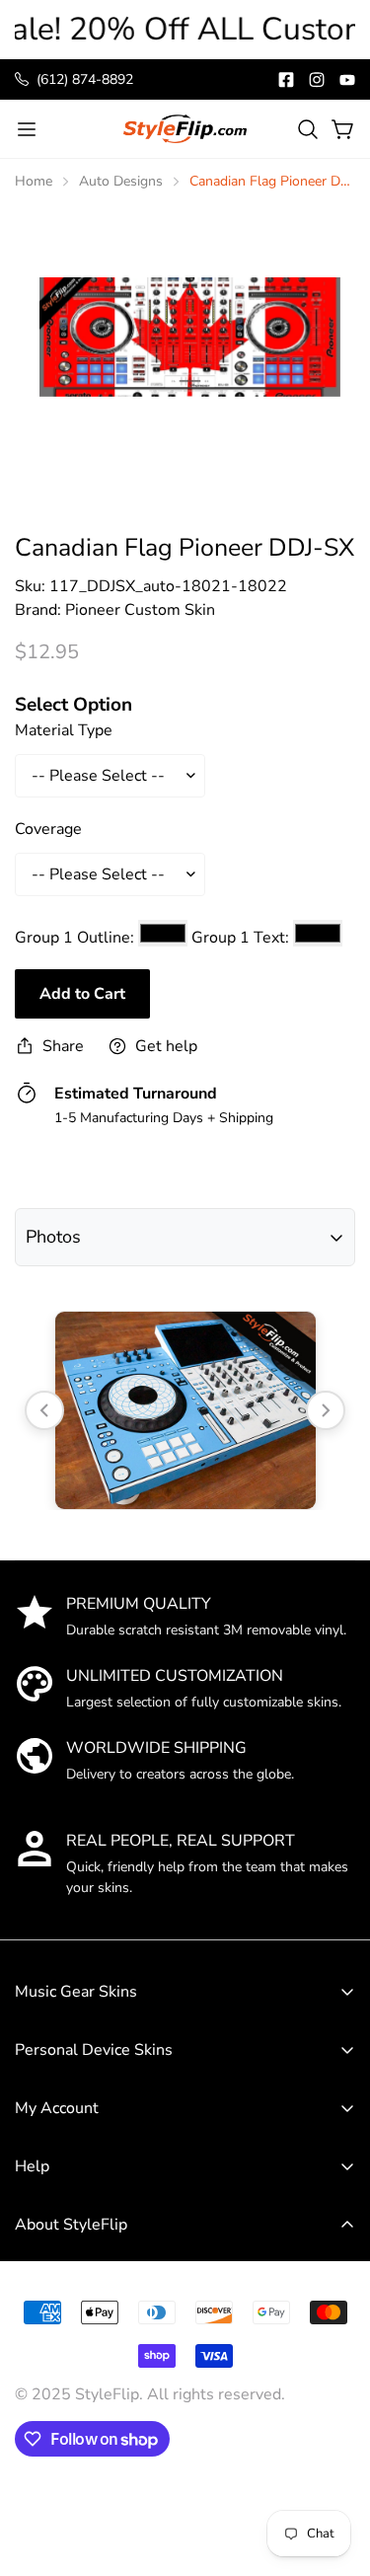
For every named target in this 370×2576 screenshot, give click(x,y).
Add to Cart (82, 994)
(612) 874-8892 (85, 79)
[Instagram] (317, 80)
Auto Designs (121, 181)
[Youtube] (347, 80)
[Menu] (27, 129)
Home (34, 181)
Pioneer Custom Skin (140, 610)
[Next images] (326, 1410)
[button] (308, 129)
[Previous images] (44, 1410)
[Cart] (343, 129)
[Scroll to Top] (334, 2430)
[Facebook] (286, 80)
